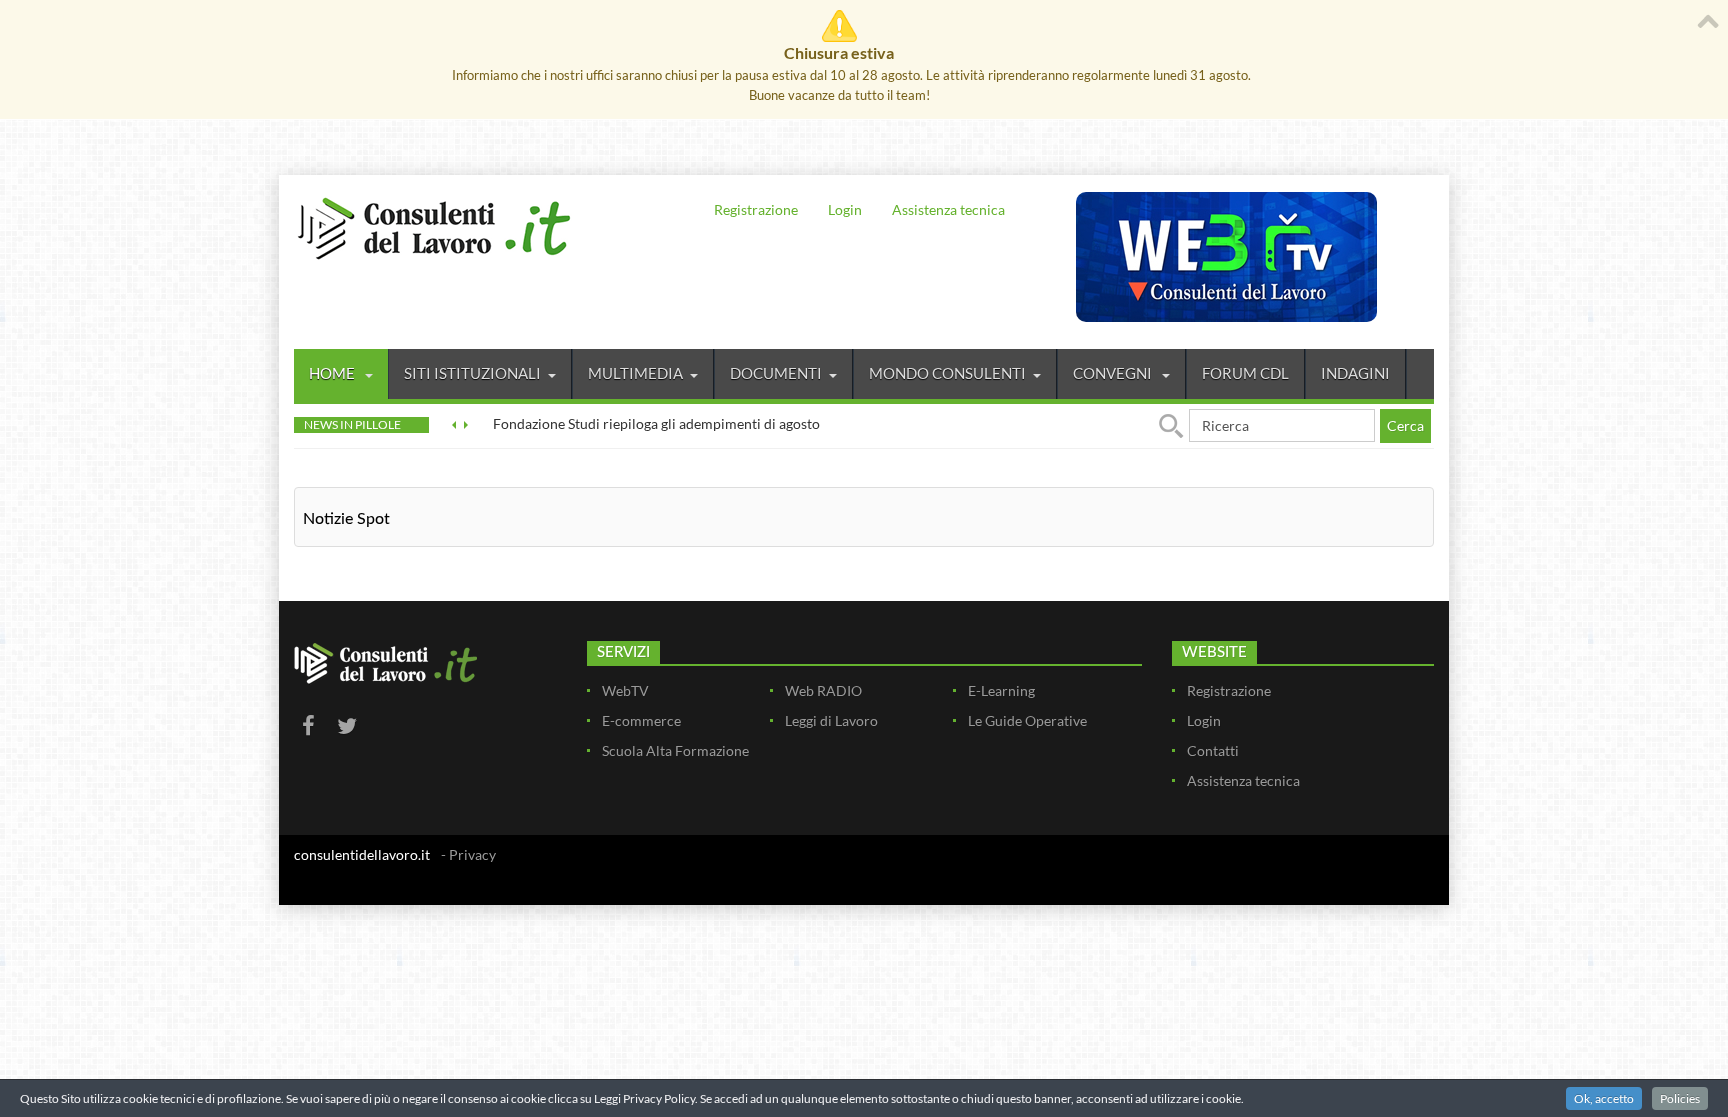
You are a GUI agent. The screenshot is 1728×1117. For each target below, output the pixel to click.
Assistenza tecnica (948, 209)
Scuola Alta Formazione (675, 750)
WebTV (625, 690)
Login (845, 209)
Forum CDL (1245, 373)
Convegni (1114, 373)
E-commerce (641, 720)
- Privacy (468, 854)
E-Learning (1001, 690)
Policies (1680, 1098)
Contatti (1213, 750)
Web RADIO (823, 690)
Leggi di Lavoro (831, 720)
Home (333, 373)
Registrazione (756, 209)
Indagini (1355, 373)
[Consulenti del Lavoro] (434, 226)
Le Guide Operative (1027, 720)
